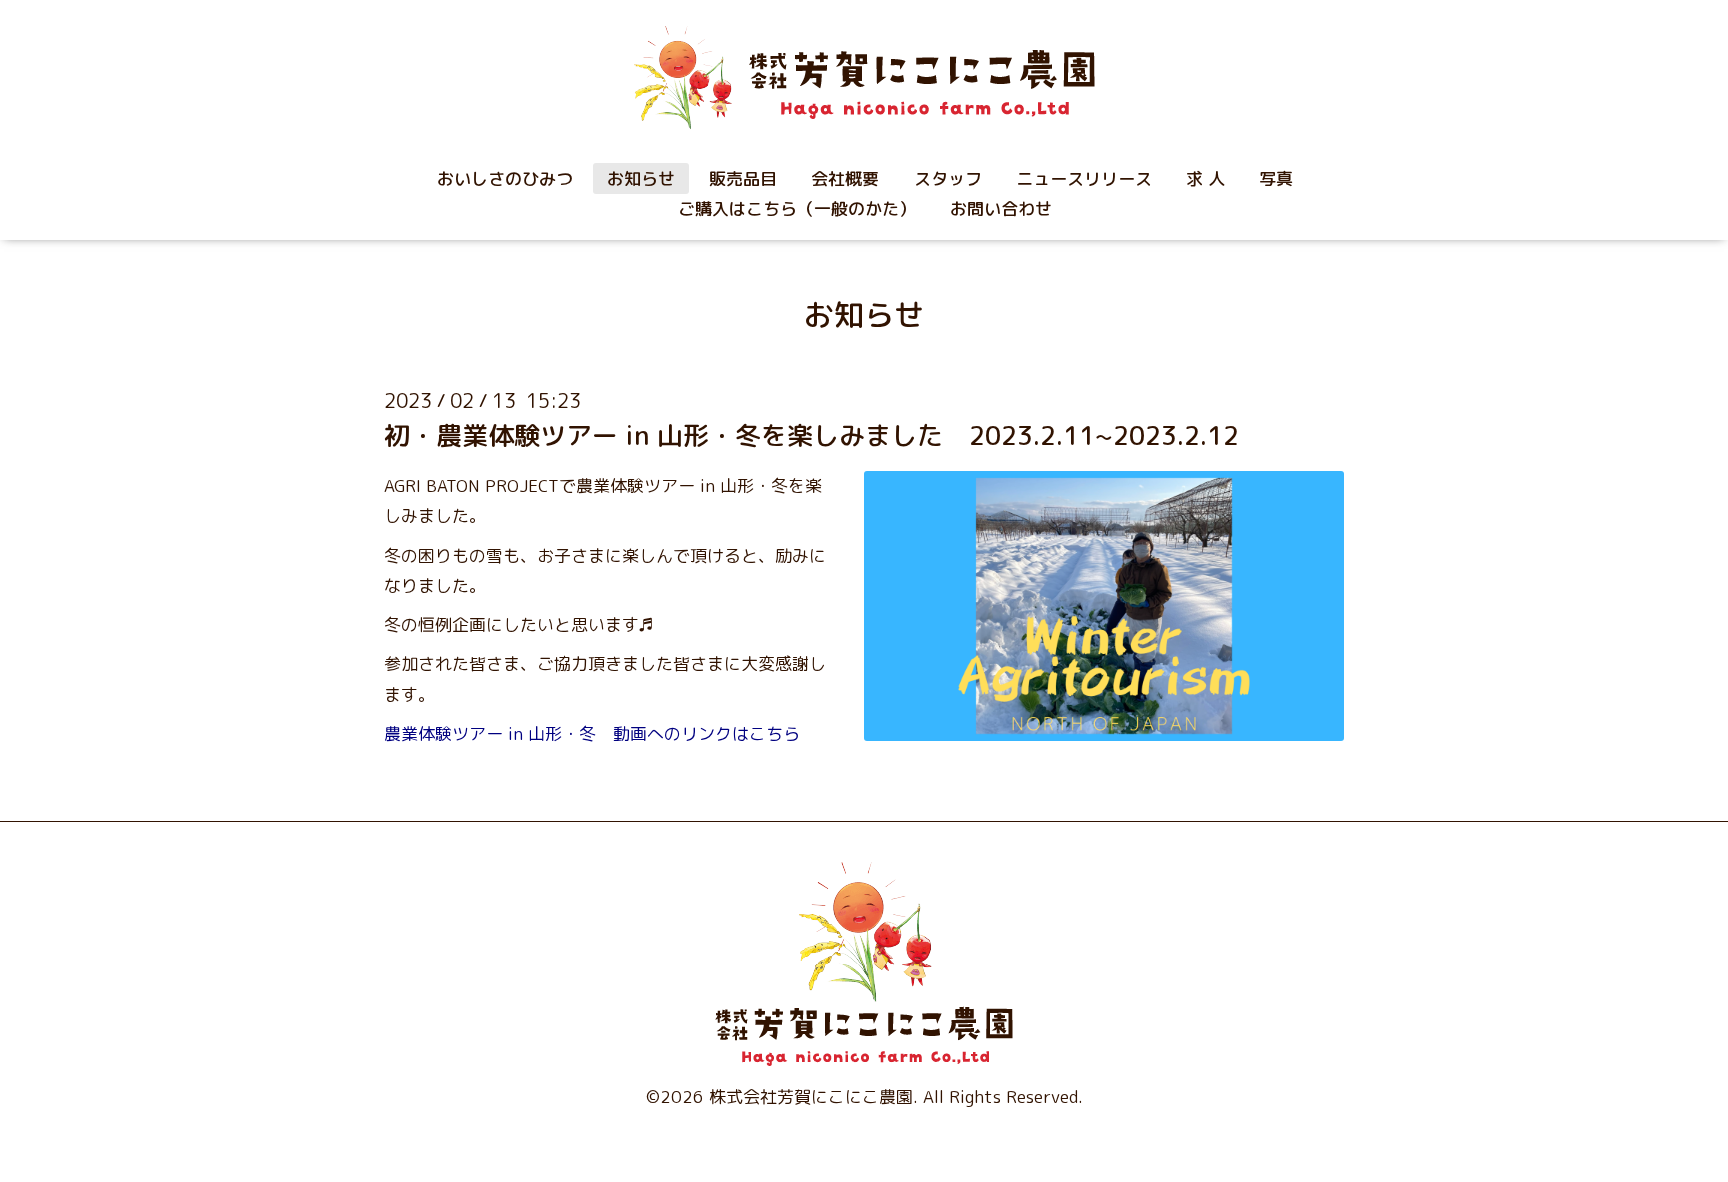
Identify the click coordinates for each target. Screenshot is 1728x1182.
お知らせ (641, 178)
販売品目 (743, 178)
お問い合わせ (1001, 208)
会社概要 (845, 178)
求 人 (1205, 178)
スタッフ (948, 178)
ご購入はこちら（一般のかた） (797, 208)
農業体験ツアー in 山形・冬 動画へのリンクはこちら (592, 733)
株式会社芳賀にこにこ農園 (811, 1096)
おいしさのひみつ (505, 178)
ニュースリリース (1084, 178)
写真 (1276, 178)
